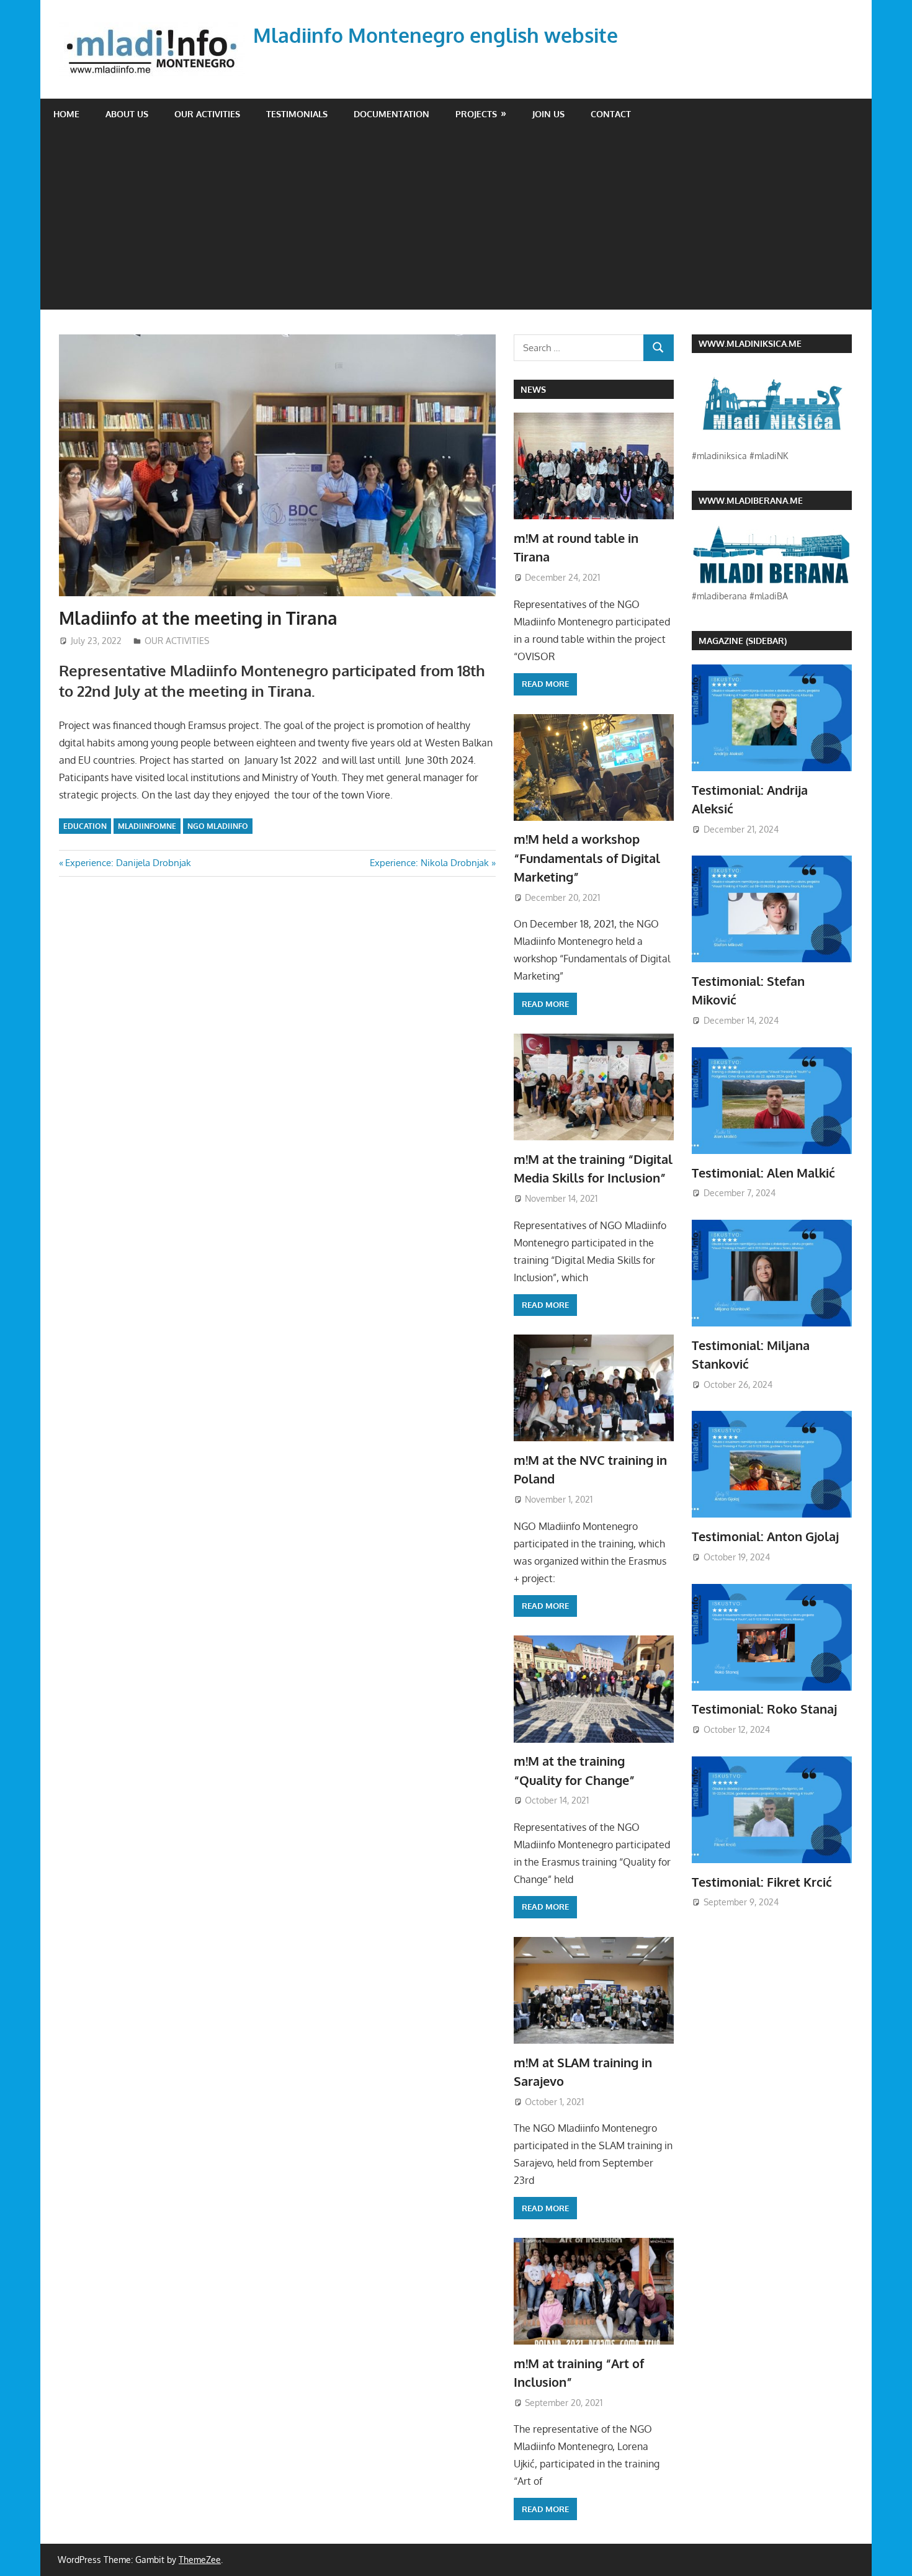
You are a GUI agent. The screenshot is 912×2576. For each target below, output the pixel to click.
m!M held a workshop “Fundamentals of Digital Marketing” (587, 858)
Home (66, 114)
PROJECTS (476, 114)
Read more (545, 684)
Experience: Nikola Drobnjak (429, 863)
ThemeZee (200, 2560)
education (85, 826)
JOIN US (548, 114)
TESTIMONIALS (297, 114)
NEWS (533, 389)
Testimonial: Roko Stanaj (764, 1709)
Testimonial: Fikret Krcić (762, 1882)
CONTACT (611, 114)
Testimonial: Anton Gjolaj (765, 1536)
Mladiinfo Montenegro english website (436, 35)
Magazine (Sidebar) (743, 641)
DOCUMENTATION (391, 114)
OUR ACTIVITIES (207, 114)
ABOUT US (127, 114)
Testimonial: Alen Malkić (763, 1173)
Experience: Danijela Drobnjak (128, 863)
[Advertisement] (456, 223)
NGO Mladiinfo (218, 826)
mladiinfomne (147, 826)
